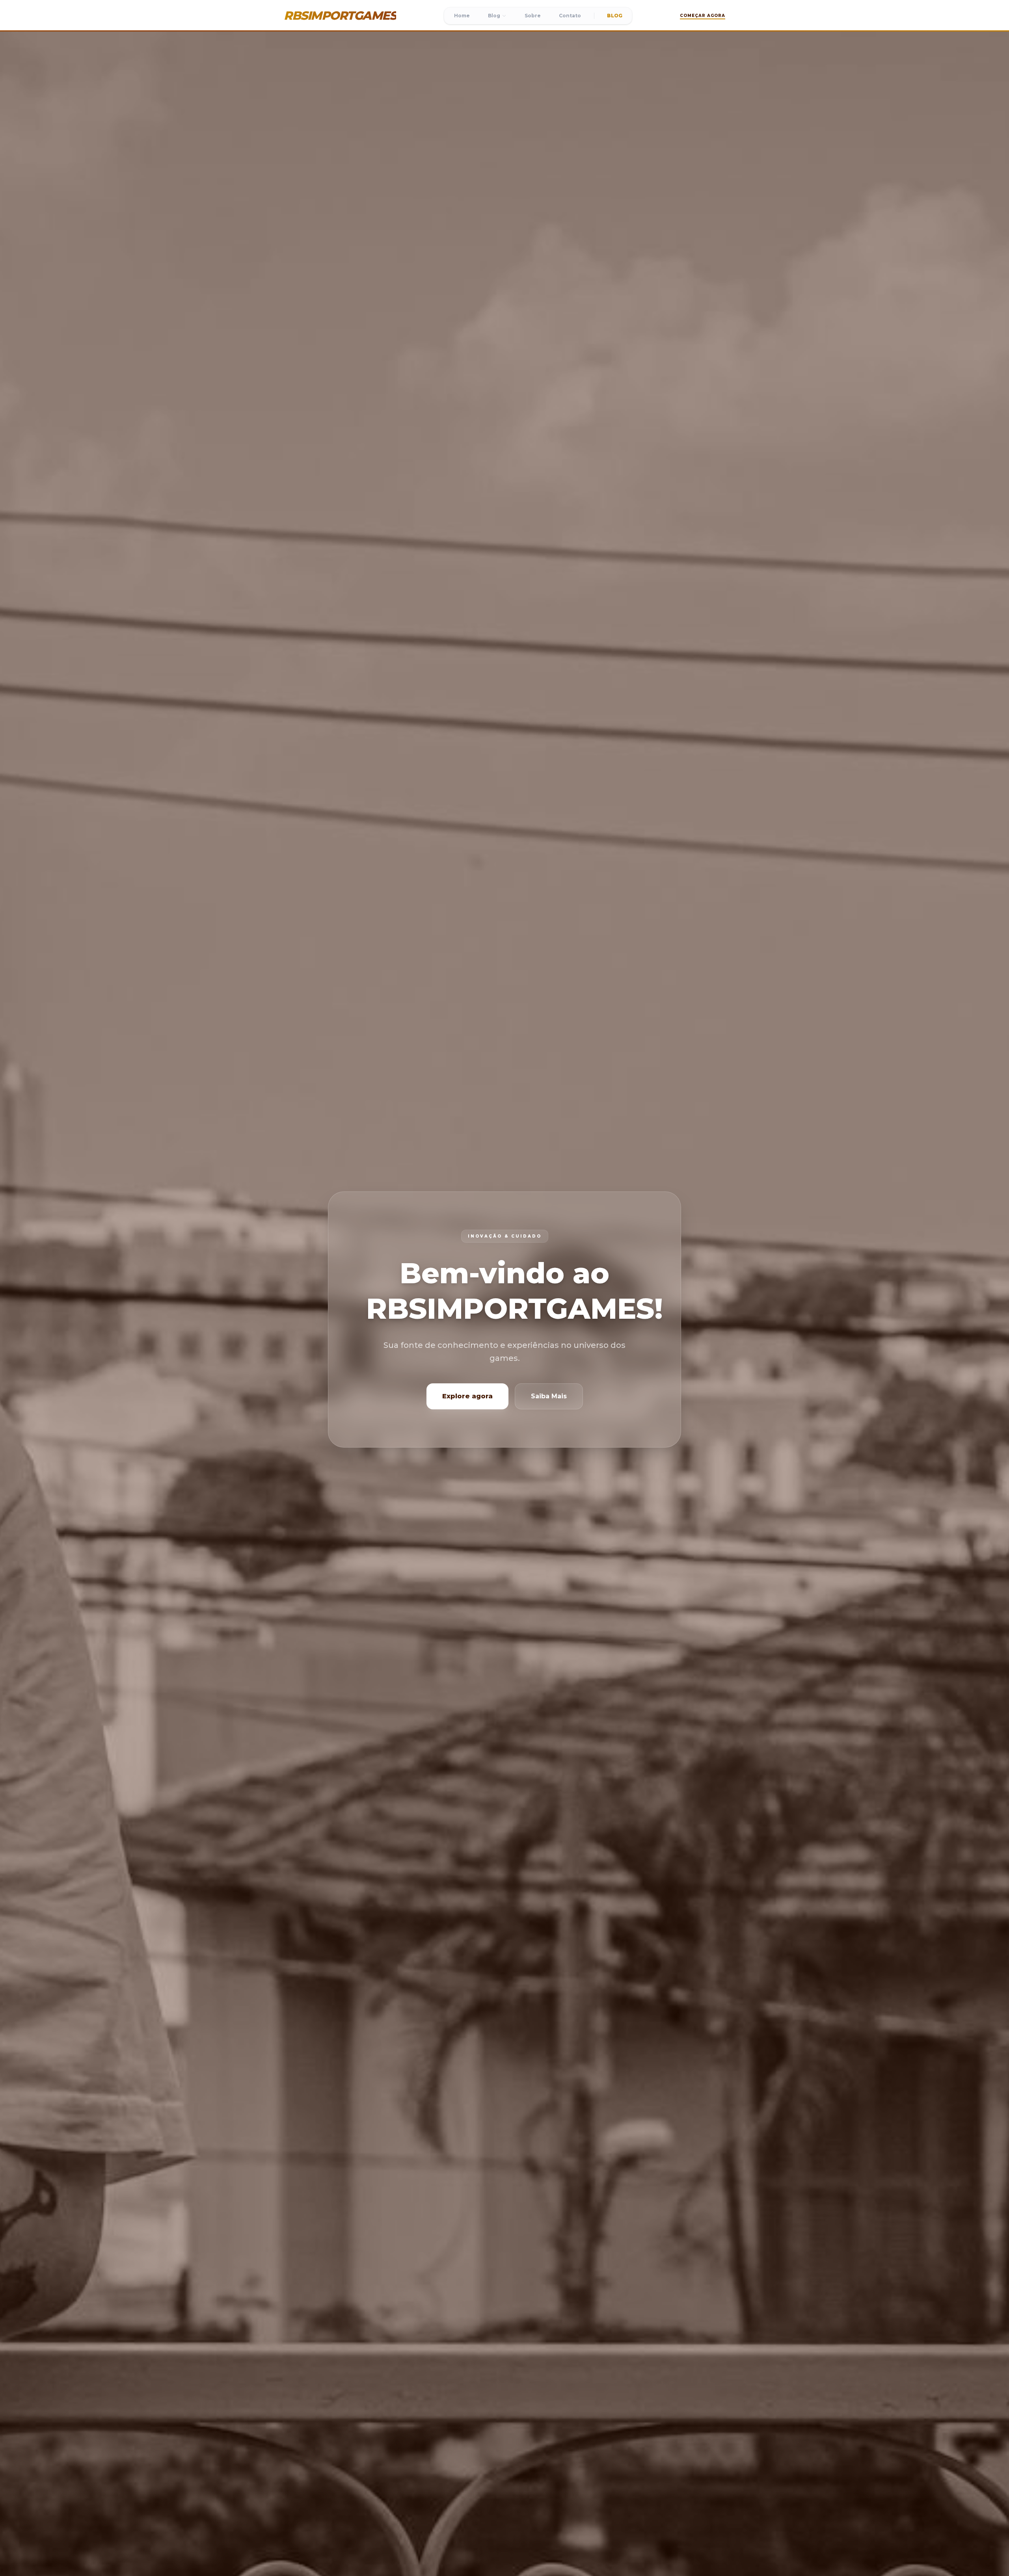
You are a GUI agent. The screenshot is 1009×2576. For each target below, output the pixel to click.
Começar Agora (703, 16)
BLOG (615, 16)
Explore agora (467, 1396)
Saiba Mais (549, 1396)
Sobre (533, 16)
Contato (570, 16)
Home (462, 16)
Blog (494, 16)
